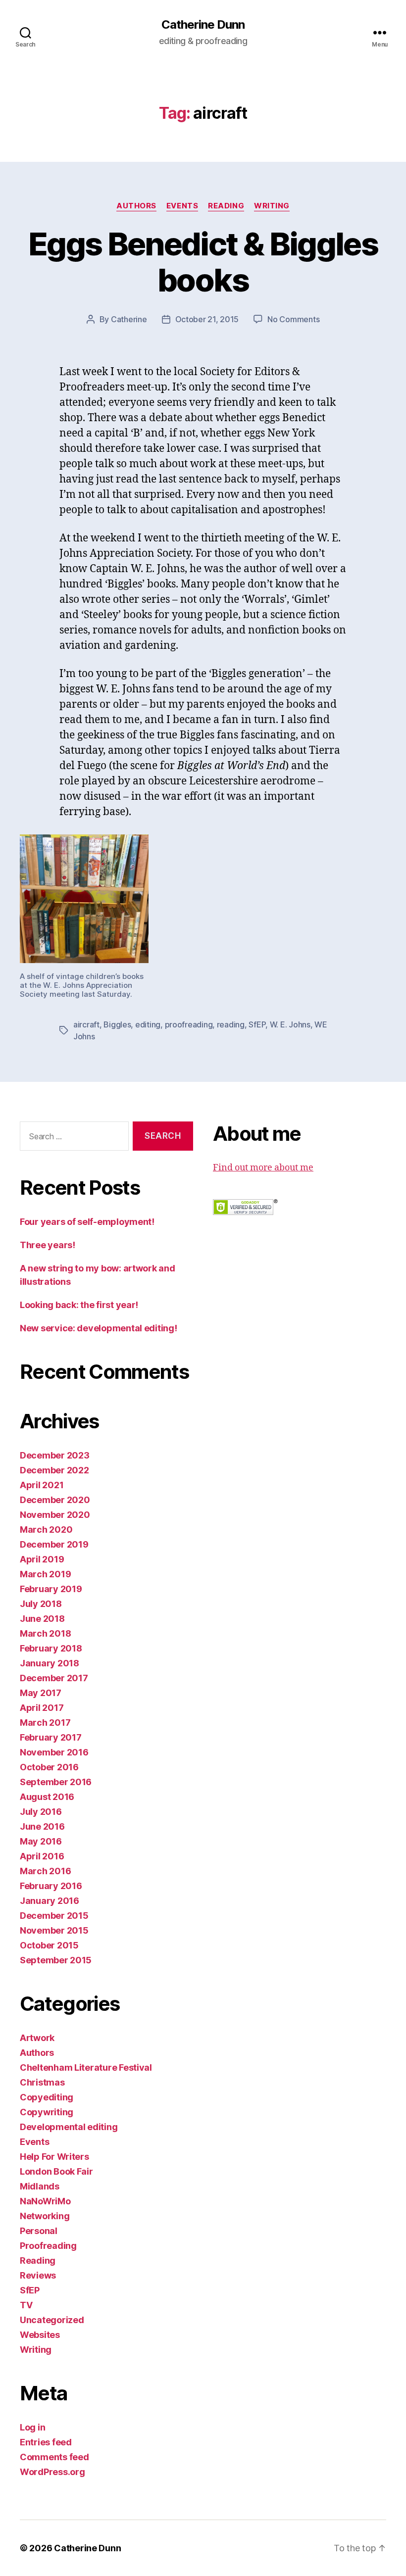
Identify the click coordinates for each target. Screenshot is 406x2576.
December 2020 (55, 1500)
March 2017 (45, 1723)
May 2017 (41, 1693)
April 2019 (42, 1559)
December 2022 (54, 1470)
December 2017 (54, 1678)
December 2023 (55, 1455)
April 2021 (42, 1485)
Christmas (42, 2082)
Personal (39, 2231)
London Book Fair (56, 2171)
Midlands (40, 2186)
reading (231, 1024)
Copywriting (47, 2112)
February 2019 (51, 1589)
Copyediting (47, 2097)
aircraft (86, 1024)
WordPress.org (52, 2472)
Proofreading (48, 2246)
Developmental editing (69, 2127)
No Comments (293, 319)
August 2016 (47, 1797)
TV (26, 2305)
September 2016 (56, 1782)
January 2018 (50, 1663)
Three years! (48, 1245)
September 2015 (56, 1960)
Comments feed (54, 2457)
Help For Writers (54, 2157)
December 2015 (54, 1916)
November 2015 (54, 1930)
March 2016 (45, 1871)
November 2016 (54, 1752)
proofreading (189, 1024)
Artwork (37, 2038)
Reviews (38, 2275)
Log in (32, 2427)
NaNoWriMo (45, 2201)
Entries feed (46, 2442)
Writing (272, 206)
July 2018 (41, 1604)
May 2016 (41, 1841)
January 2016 (50, 1901)
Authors (136, 206)
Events (182, 206)
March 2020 (46, 1530)
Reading (226, 206)
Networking (45, 2216)
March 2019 (45, 1574)
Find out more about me (263, 1168)
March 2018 (45, 1633)
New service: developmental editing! (99, 1328)
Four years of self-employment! (87, 1222)
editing (148, 1024)
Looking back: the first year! (79, 1305)
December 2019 (54, 1544)
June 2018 (42, 1619)
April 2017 (42, 1708)
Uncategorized (52, 2320)
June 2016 (42, 1826)
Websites (40, 2335)
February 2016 (51, 1886)
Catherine (129, 319)
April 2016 (42, 1856)
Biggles (117, 1024)
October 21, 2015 (207, 319)
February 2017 (51, 1737)
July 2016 (41, 1812)
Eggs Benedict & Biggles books (203, 262)
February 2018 (51, 1648)
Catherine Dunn (203, 25)
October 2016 (49, 1767)
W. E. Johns (290, 1024)
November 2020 (55, 1515)
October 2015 (49, 1945)
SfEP (257, 1024)
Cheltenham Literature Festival (86, 2067)
